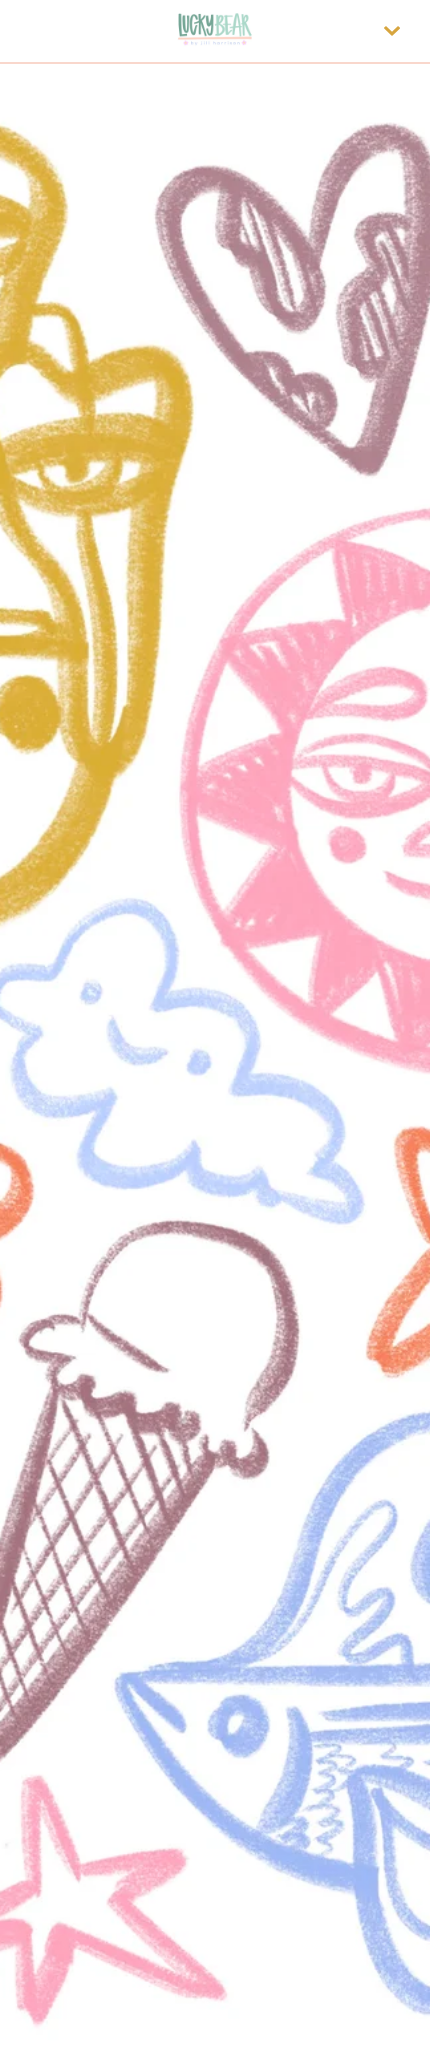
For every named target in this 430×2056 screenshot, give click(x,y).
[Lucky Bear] (215, 31)
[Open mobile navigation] (392, 31)
